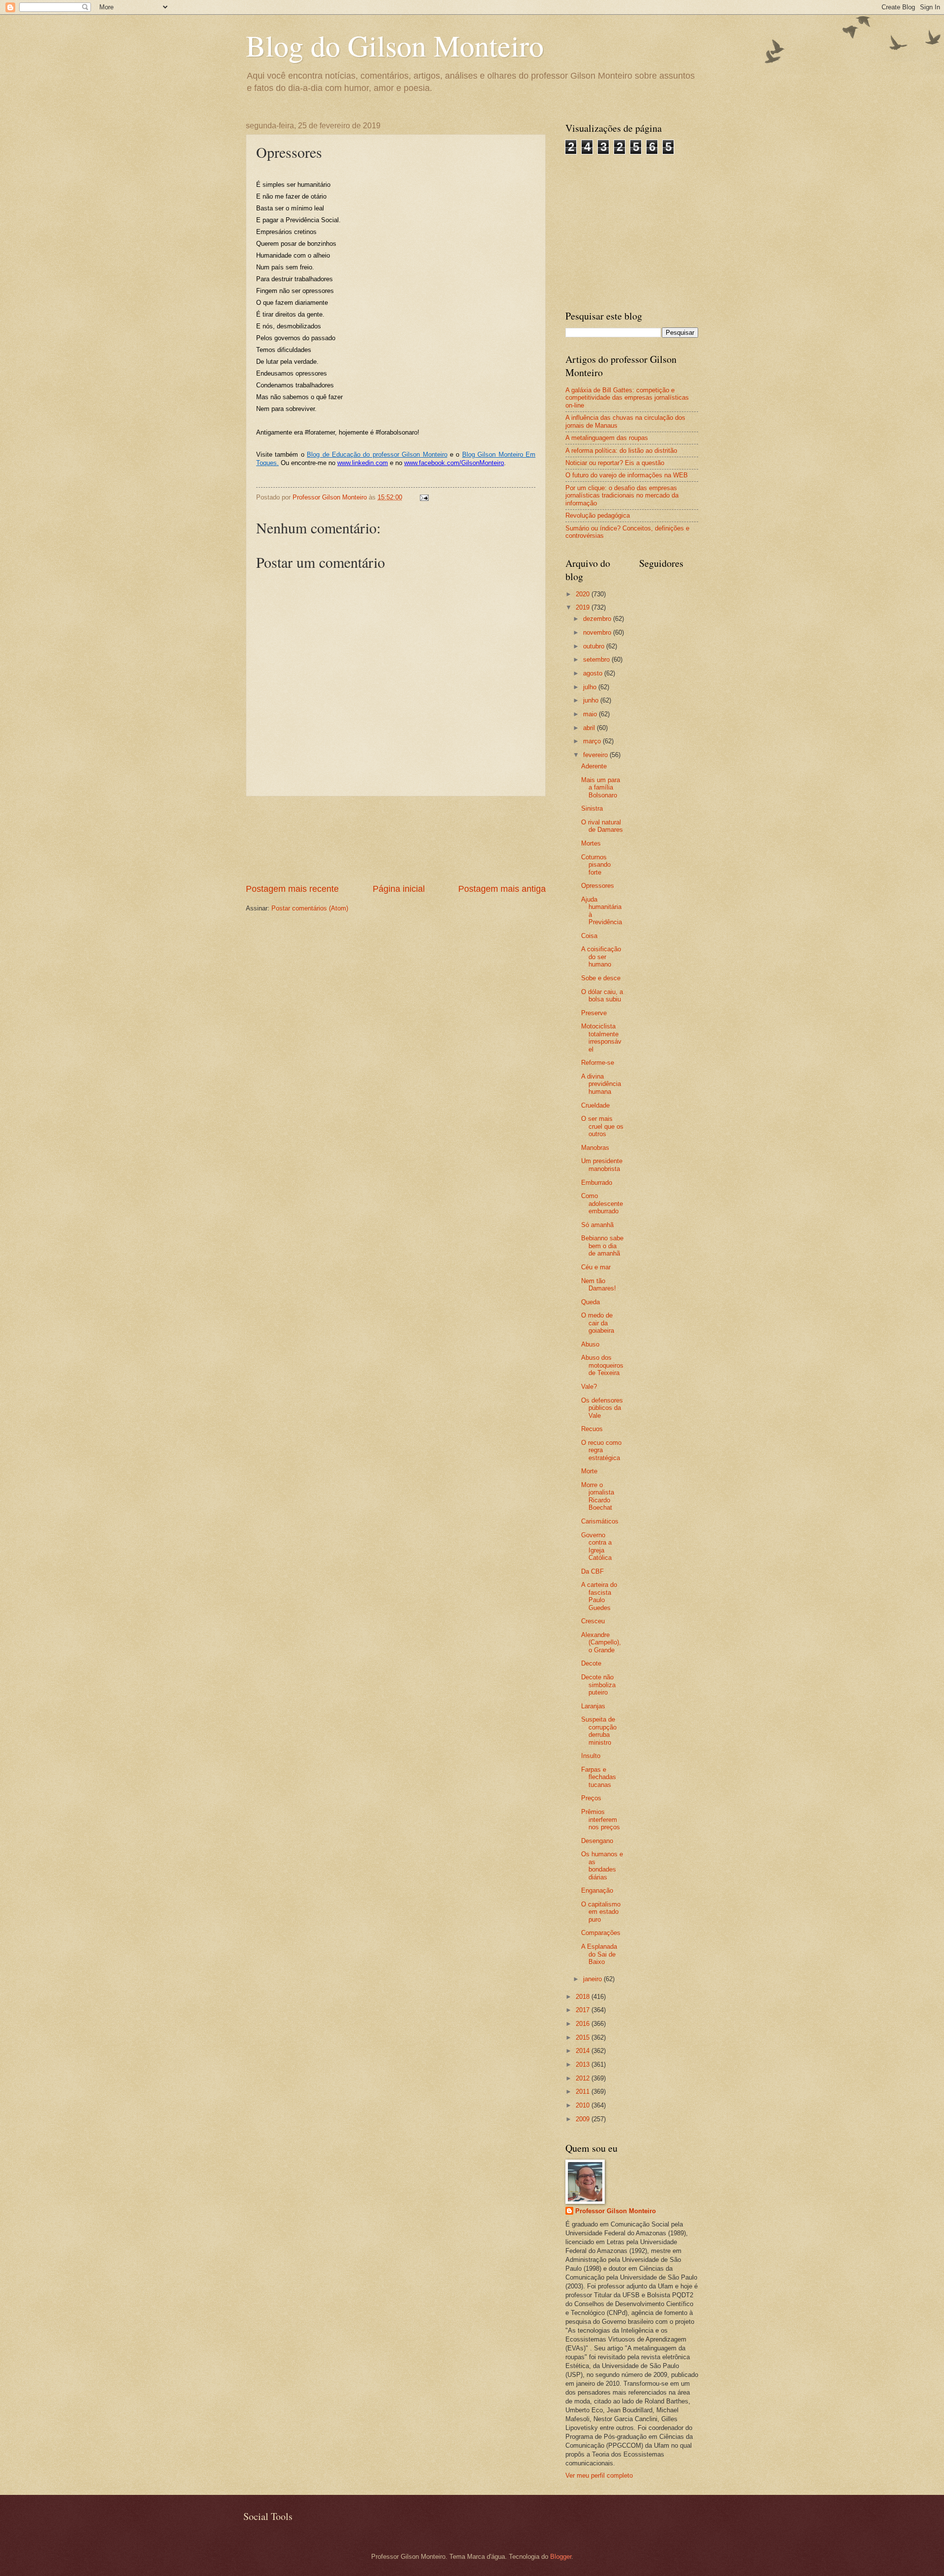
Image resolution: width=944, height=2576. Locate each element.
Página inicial (399, 889)
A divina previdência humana (601, 1084)
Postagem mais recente (292, 889)
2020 (584, 594)
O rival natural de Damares (602, 826)
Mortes (591, 843)
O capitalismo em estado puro (601, 1912)
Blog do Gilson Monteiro (395, 45)
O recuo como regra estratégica (601, 1450)
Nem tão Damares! (599, 1285)
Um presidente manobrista (602, 1165)
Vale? (589, 1387)
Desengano (597, 1841)
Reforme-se (598, 1063)
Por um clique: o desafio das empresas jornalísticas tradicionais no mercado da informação (622, 496)
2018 (584, 1997)
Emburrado (597, 1183)
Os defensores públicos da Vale (602, 1408)
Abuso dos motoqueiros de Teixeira (602, 1365)
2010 (584, 2105)
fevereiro (596, 755)
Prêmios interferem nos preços (601, 1819)
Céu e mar (596, 1267)
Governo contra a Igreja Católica (596, 1546)
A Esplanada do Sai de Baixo (599, 1954)
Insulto (591, 1756)
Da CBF (592, 1571)
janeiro (593, 1979)
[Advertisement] (396, 839)
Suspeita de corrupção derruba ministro (599, 1731)
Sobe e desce (601, 978)
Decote (591, 1663)
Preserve (594, 1013)
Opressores (598, 886)
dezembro (598, 619)
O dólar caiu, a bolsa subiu (602, 995)
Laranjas (593, 1706)
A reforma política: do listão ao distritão (621, 451)
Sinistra (592, 808)
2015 (584, 2037)
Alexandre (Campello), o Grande (601, 1642)
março (593, 741)
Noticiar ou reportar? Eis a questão (615, 463)
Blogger (561, 2557)
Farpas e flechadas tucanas (599, 1777)
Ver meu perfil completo (599, 2475)
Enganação (597, 1890)
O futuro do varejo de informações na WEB (627, 475)
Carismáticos (600, 1521)
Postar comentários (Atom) (310, 908)
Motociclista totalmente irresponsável (601, 1038)
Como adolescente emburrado (602, 1203)
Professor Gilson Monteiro (616, 2211)
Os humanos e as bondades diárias (602, 1865)
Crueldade (595, 1105)
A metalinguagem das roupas (607, 438)
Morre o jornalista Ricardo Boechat (598, 1496)
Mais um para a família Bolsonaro (601, 788)
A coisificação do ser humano (601, 957)
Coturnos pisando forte (596, 865)
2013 (584, 2064)
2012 (584, 2078)
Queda (590, 1302)
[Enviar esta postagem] (424, 497)
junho (592, 700)
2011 (584, 2092)
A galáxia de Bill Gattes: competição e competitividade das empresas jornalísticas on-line (627, 398)
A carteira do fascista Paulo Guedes (599, 1596)
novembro (598, 632)
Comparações (601, 1933)
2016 (584, 2024)
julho (591, 687)
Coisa (589, 936)
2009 (584, 2119)
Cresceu (593, 1621)
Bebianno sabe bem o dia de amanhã (602, 1246)
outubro (595, 646)
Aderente (594, 766)
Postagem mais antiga (502, 889)
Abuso (590, 1344)
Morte (589, 1471)
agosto (594, 673)
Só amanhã (597, 1225)
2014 (584, 2051)
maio (591, 714)
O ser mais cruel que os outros (602, 1126)
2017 (584, 2010)
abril (590, 728)
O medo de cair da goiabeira (598, 1323)
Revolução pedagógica (598, 515)
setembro (597, 659)
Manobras (595, 1148)
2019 (584, 607)
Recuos (592, 1429)
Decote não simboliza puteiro (598, 1685)
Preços (591, 1798)
